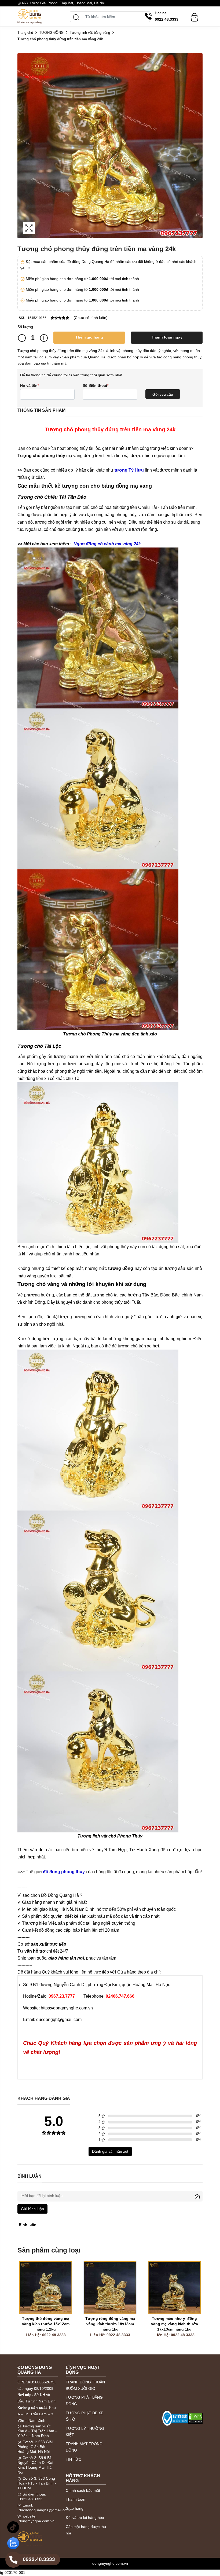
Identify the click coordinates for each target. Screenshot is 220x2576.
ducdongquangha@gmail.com (44, 2510)
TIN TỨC (74, 2459)
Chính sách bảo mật (83, 2490)
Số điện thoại (96, 385)
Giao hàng (75, 2508)
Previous (23, 2306)
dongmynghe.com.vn (37, 2521)
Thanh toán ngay (167, 337)
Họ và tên (30, 385)
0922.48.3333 (31, 2499)
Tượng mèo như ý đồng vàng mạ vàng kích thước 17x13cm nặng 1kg (175, 2324)
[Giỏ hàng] (195, 15)
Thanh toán (76, 2499)
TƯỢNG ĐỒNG (51, 33)
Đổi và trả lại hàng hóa (85, 2518)
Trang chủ (25, 33)
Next (197, 2306)
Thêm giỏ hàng (89, 337)
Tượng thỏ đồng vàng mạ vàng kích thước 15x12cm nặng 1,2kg (46, 2324)
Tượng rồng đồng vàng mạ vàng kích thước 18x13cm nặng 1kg (111, 2324)
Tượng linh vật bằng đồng (90, 33)
